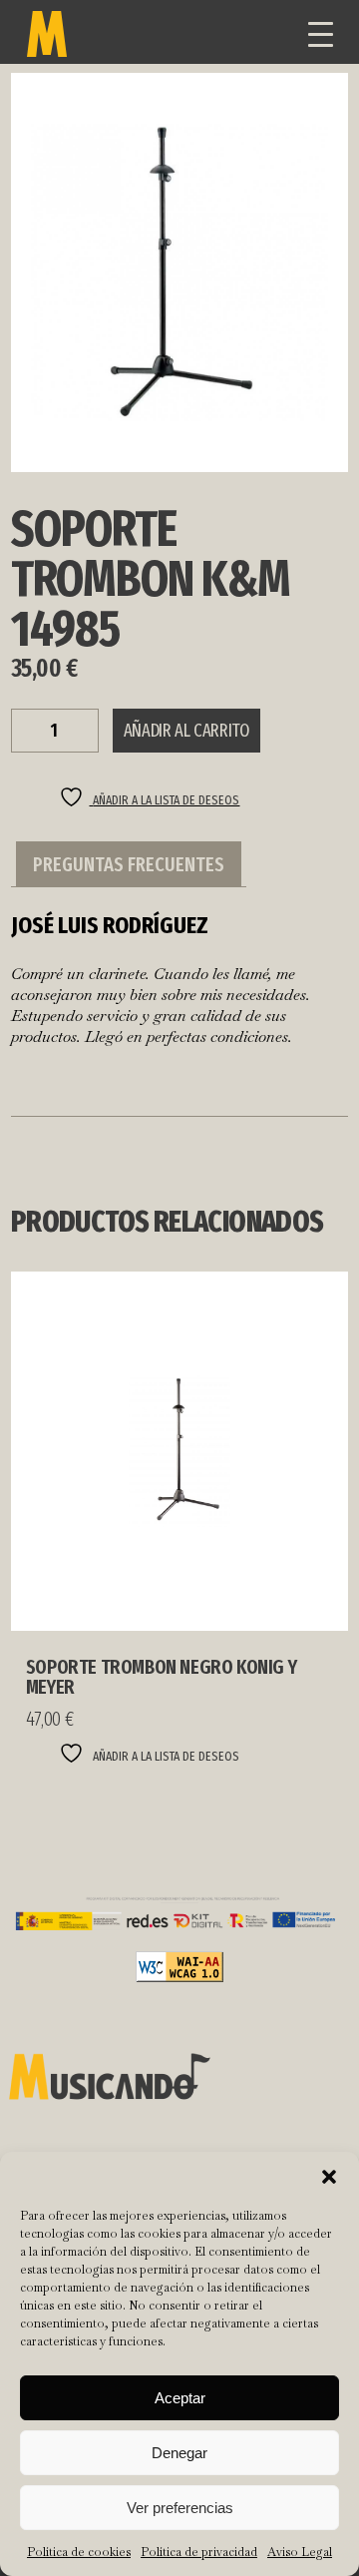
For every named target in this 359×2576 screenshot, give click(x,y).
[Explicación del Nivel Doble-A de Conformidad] (179, 1977)
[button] (329, 2177)
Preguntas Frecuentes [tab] (129, 864)
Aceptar (180, 2398)
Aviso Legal (300, 2552)
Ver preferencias (180, 2508)
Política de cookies (79, 2552)
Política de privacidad (199, 2552)
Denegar (179, 2453)
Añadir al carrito (186, 731)
